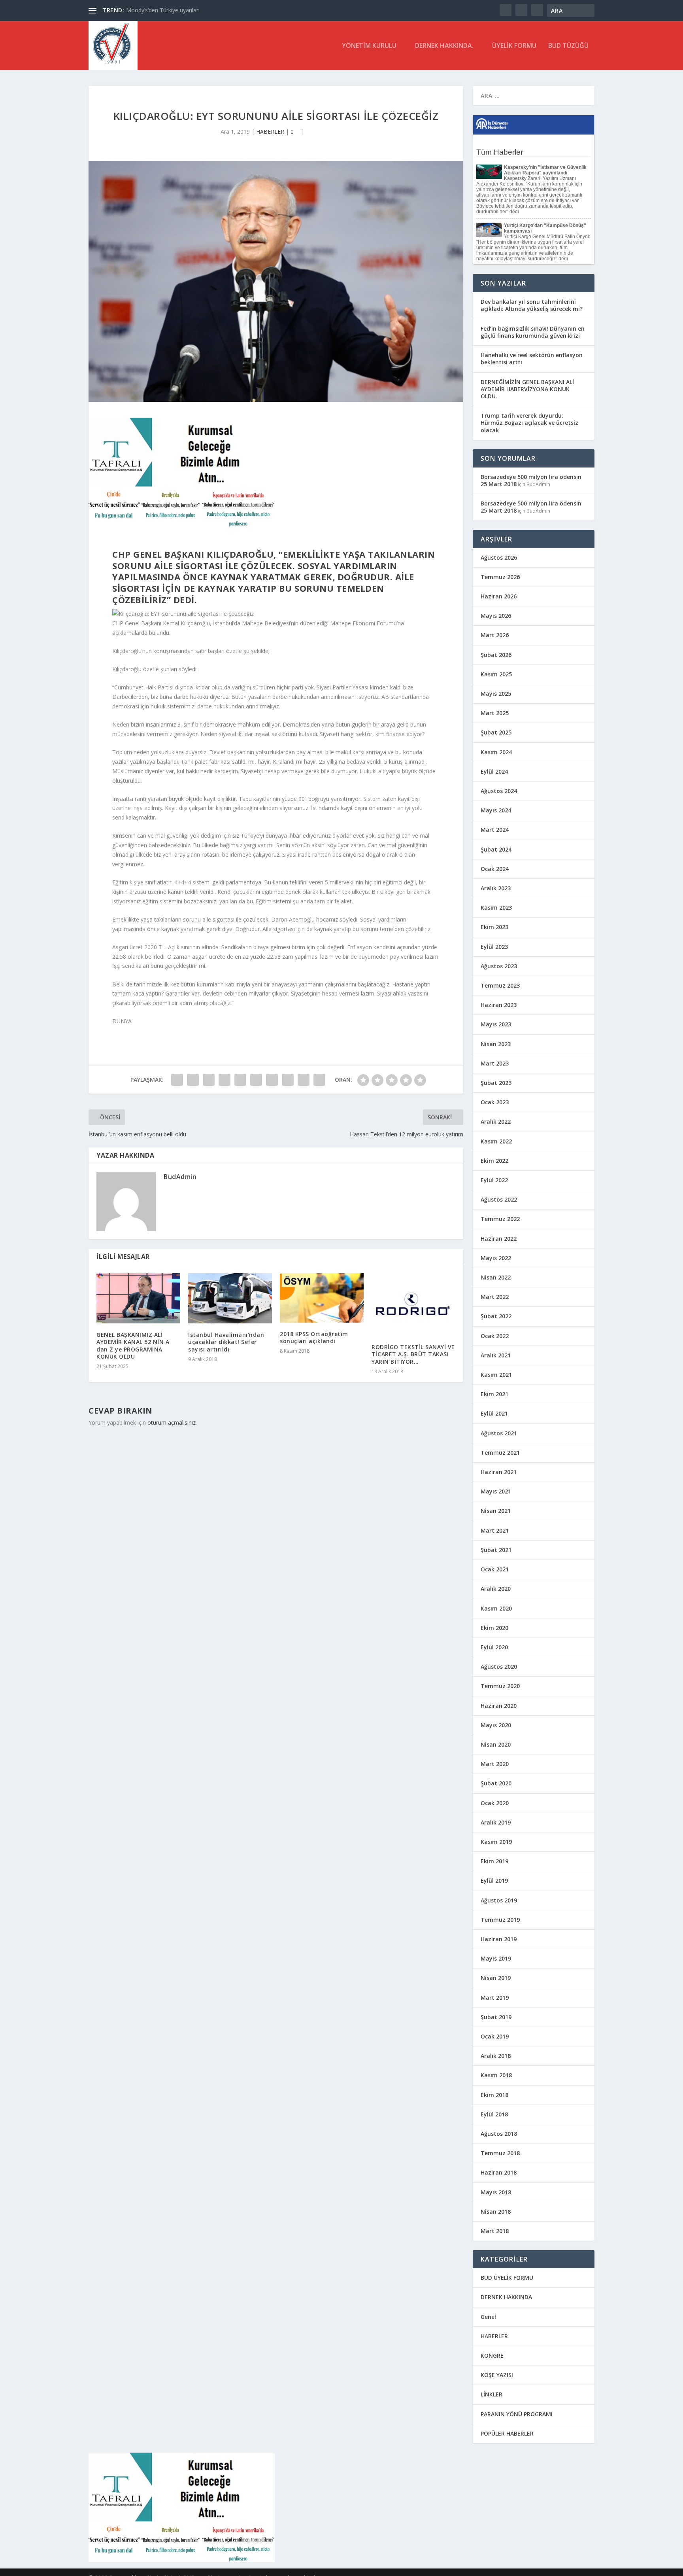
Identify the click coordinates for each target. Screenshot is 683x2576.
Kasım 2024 (496, 752)
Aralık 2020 (496, 1589)
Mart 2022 (495, 1297)
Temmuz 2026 (500, 577)
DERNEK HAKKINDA (506, 2297)
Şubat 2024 (496, 849)
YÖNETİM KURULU (369, 46)
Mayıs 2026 (496, 616)
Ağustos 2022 (499, 1199)
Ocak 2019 (495, 2036)
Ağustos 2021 (499, 1433)
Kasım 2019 (496, 1842)
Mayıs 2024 (496, 810)
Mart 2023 (495, 1063)
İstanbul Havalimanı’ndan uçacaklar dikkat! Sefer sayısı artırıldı (226, 1342)
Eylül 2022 (494, 1180)
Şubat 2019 (496, 2017)
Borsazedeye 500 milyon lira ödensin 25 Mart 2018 (531, 480)
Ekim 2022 (494, 1161)
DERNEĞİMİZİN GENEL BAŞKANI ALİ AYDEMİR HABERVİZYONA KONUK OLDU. (527, 389)
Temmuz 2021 (500, 1453)
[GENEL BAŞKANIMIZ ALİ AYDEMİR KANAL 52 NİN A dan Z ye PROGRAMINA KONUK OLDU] (138, 1298)
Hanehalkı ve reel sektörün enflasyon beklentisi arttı (532, 359)
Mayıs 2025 (496, 694)
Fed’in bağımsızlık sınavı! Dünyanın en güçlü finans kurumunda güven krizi (533, 332)
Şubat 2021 (496, 1550)
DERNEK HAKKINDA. (444, 46)
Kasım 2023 (496, 908)
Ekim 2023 (494, 927)
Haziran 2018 (499, 2172)
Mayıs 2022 (496, 1258)
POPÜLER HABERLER (507, 2433)
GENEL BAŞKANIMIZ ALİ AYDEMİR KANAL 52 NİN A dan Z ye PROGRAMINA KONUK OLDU (133, 1346)
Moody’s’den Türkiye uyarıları (163, 10)
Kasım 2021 (496, 1375)
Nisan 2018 (496, 2212)
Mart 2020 (495, 1764)
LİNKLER (491, 2394)
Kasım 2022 (496, 1141)
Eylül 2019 (494, 1880)
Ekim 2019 (494, 1861)
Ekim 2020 (494, 1628)
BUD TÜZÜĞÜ (568, 46)
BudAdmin (180, 1177)
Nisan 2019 (496, 1978)
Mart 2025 (495, 713)
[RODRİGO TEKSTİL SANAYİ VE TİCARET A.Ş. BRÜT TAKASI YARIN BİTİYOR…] (413, 1304)
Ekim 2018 (494, 2095)
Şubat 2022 (496, 1316)
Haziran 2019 (499, 1939)
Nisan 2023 (496, 1044)
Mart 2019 (495, 1998)
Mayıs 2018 (496, 2192)
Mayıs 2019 (496, 1958)
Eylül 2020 (494, 1647)
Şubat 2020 (496, 1783)
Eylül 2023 (494, 947)
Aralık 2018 (496, 2056)
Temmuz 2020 (500, 1686)
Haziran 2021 (499, 1472)
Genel (488, 2317)
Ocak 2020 (495, 1803)
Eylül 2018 (494, 2114)
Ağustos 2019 (499, 1900)
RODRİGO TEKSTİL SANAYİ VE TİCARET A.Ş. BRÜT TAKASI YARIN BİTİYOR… (413, 1354)
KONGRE (492, 2355)
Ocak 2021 (495, 1569)
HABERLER (270, 132)
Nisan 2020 (496, 1744)
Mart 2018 (495, 2231)
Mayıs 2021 (496, 1491)
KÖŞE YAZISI (497, 2375)
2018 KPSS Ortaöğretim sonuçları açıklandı (314, 1337)
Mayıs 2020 (496, 1725)
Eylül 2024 (494, 771)
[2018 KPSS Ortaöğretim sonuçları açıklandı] (322, 1298)
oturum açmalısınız (172, 1422)
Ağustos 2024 (499, 791)
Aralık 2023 (496, 888)
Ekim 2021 (494, 1394)
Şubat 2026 (496, 655)
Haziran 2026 (499, 596)
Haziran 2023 (499, 1005)
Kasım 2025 (496, 674)
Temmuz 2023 (500, 985)
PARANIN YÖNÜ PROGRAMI (517, 2414)
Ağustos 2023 (499, 966)
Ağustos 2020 (499, 1667)
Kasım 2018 (496, 2075)
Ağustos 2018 (499, 2134)
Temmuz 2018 (500, 2153)
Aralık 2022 (496, 1121)
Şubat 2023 (496, 1083)
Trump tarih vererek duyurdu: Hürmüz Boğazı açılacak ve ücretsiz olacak (529, 423)
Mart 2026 (495, 635)
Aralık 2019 (496, 1822)
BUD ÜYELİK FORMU (507, 2278)
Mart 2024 (495, 830)
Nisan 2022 (496, 1277)
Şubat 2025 (496, 732)
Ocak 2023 (495, 1102)
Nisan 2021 (496, 1511)
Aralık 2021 (496, 1355)
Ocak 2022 (495, 1336)
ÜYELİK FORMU (514, 46)
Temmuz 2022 (500, 1219)
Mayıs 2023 (496, 1024)
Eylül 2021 (494, 1413)
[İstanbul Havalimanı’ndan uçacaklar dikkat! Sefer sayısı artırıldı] (230, 1298)
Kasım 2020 (496, 1608)
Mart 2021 (495, 1530)
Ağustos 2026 (499, 557)
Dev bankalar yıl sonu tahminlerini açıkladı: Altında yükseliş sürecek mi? (532, 305)
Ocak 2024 (495, 869)
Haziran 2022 (499, 1239)
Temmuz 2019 (500, 1920)
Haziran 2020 (499, 1706)
